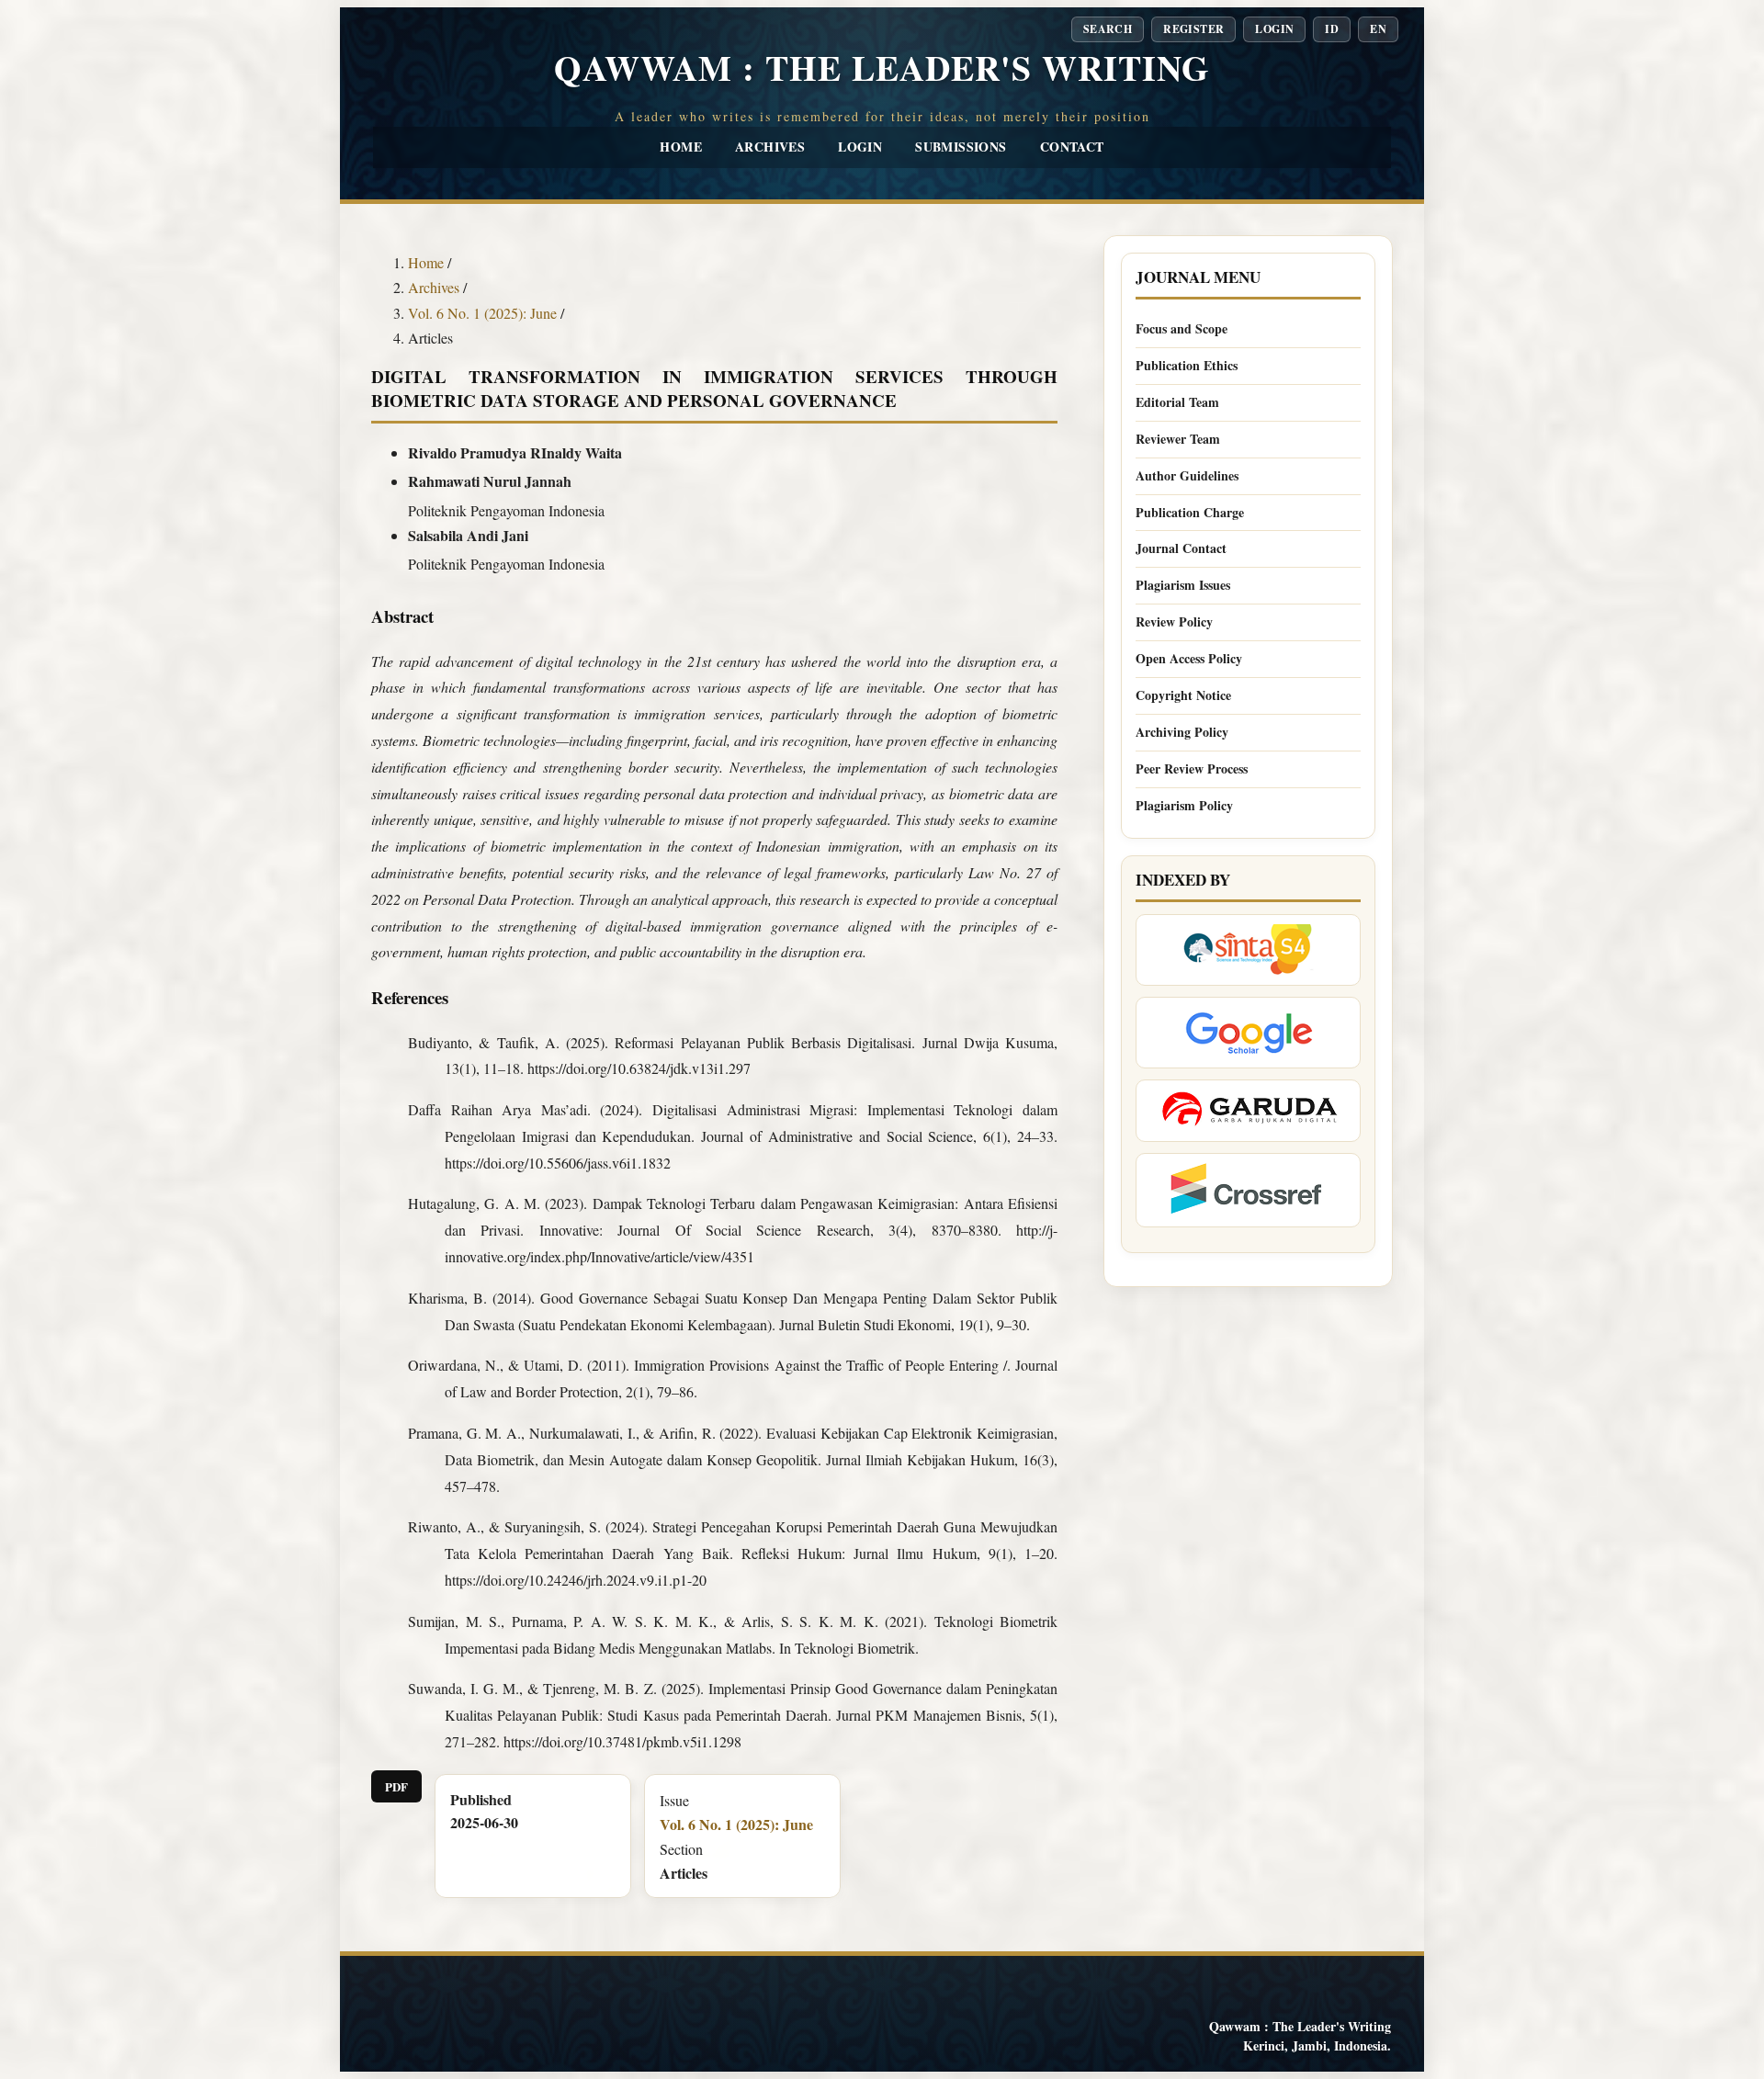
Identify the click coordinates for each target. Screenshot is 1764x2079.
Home (681, 147)
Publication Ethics (1187, 365)
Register (1193, 29)
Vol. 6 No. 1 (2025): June (484, 313)
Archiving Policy (1182, 732)
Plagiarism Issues (1183, 585)
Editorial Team (1177, 402)
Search (1108, 29)
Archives (770, 147)
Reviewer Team (1178, 439)
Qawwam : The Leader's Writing (882, 68)
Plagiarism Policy (1184, 805)
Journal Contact (1181, 548)
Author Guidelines (1187, 475)
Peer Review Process (1192, 768)
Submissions (961, 147)
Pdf (396, 1786)
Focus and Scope (1182, 328)
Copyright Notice (1183, 695)
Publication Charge (1190, 512)
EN (1378, 29)
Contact (1072, 147)
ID (1332, 29)
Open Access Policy (1189, 658)
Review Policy (1174, 621)
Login (860, 147)
